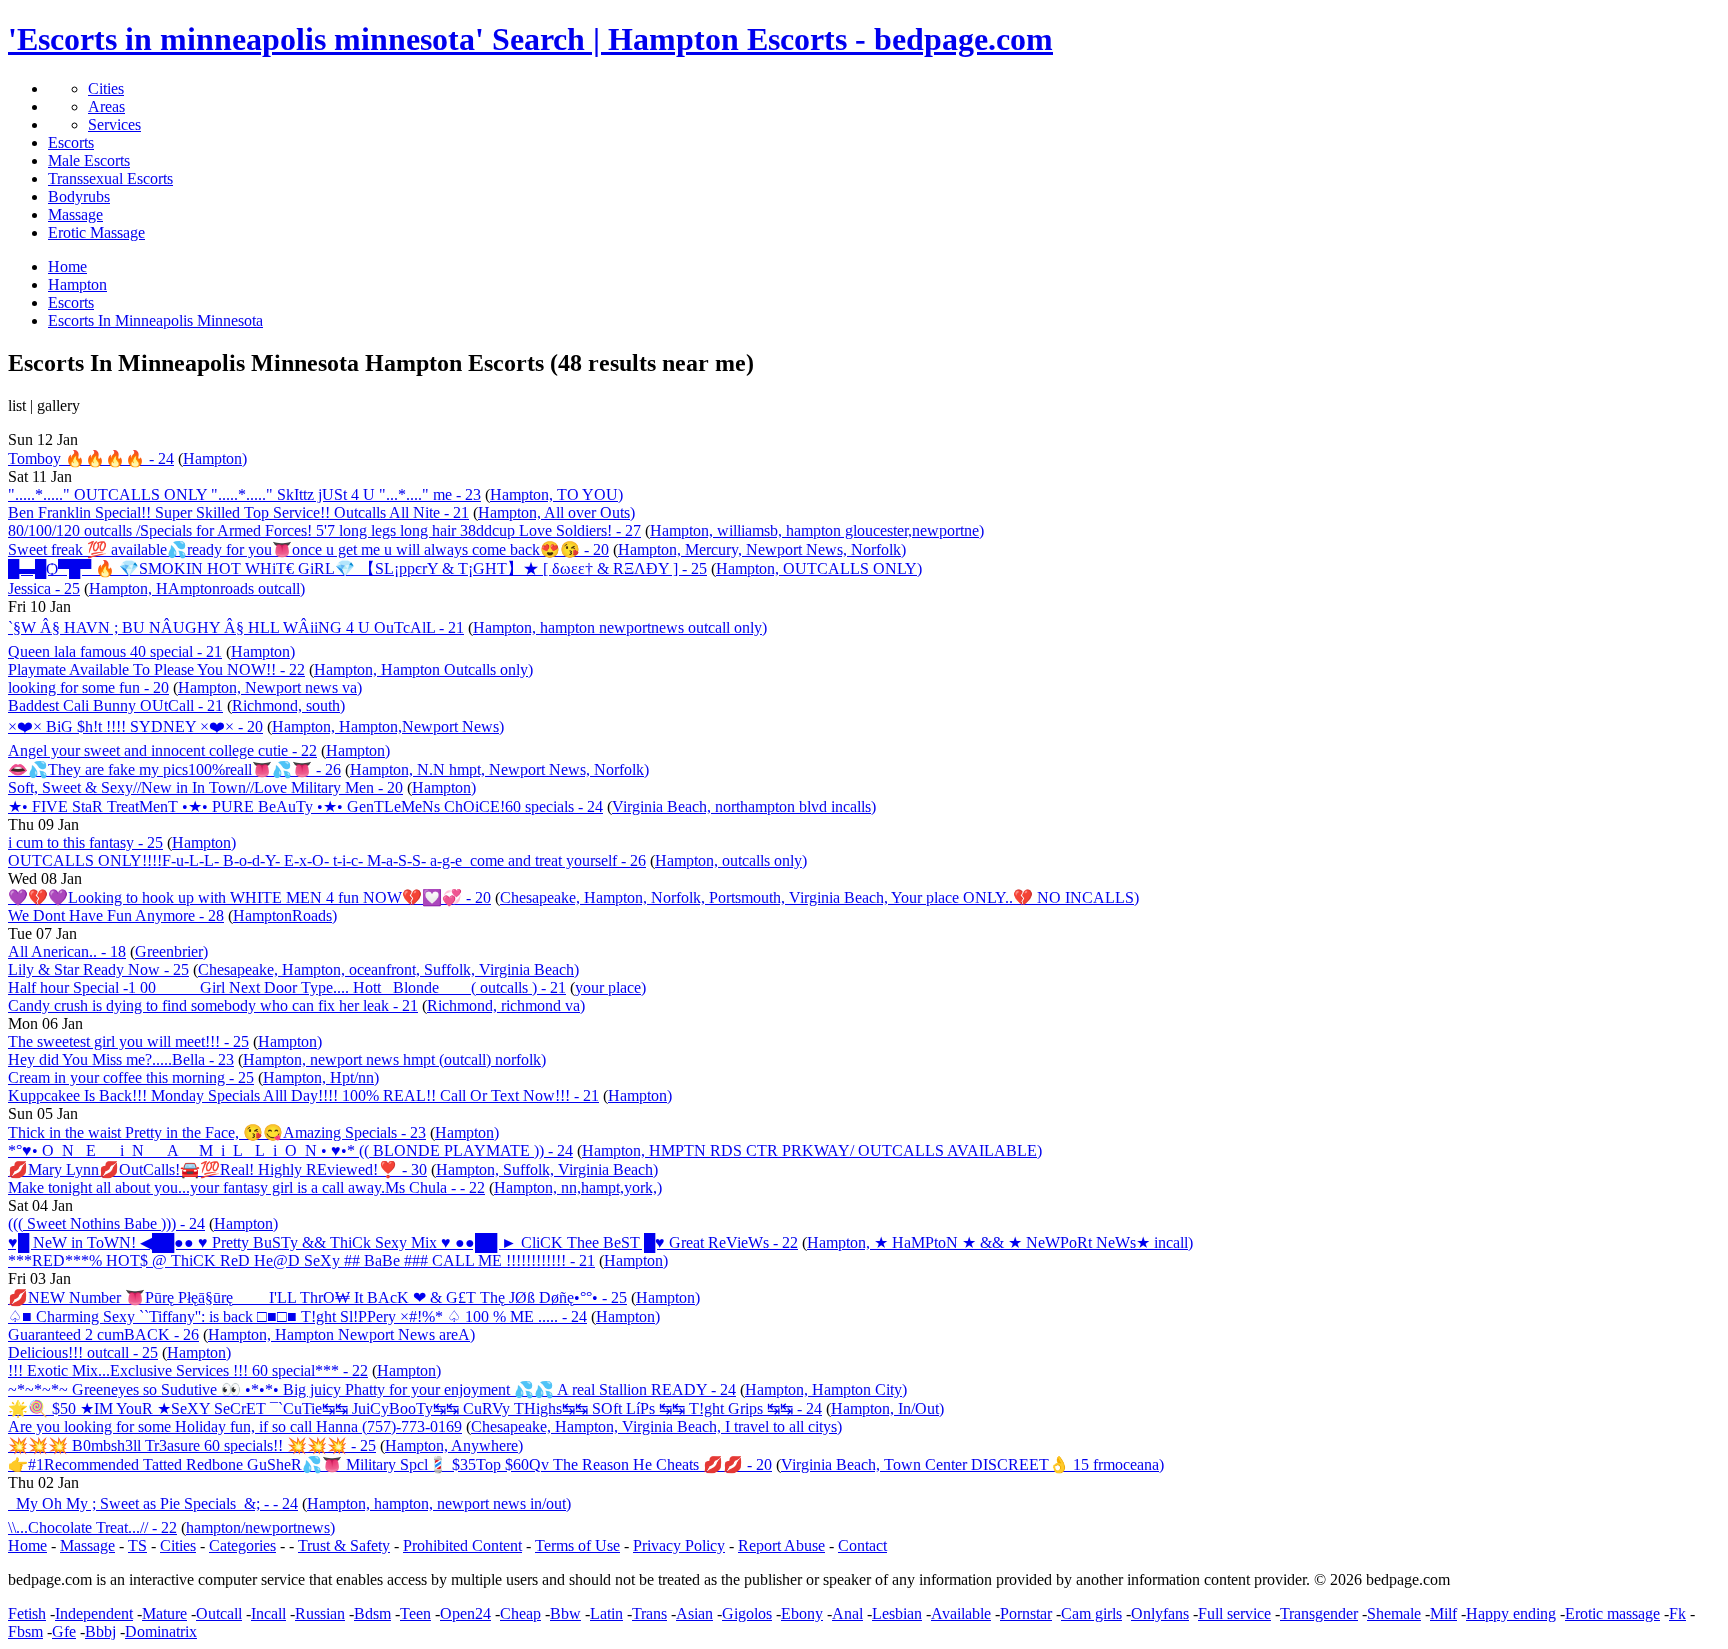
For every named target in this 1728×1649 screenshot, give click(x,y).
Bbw (565, 1613)
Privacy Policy (679, 1545)
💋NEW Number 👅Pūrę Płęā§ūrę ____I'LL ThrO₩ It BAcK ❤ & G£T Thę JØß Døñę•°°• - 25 (317, 1297)
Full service (1234, 1613)
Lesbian (897, 1613)
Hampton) (215, 458)
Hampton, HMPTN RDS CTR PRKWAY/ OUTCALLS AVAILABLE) (812, 1150)
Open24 (465, 1613)
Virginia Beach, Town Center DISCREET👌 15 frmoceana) (972, 1464)
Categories (242, 1545)
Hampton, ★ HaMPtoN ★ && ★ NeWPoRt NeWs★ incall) (1000, 1242)
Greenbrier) (171, 951)
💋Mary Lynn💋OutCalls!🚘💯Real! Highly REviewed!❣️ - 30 (217, 1169)
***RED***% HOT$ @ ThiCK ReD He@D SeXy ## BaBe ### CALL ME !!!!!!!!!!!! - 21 (301, 1260)
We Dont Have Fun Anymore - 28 (116, 915)
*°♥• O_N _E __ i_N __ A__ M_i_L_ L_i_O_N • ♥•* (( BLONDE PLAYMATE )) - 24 (290, 1150)
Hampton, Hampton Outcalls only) (423, 669)
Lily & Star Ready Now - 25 (98, 969)
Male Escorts (89, 160)
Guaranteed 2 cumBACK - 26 (103, 1334)
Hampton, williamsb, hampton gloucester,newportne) (817, 530)
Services (114, 124)
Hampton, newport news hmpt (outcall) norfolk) (394, 1059)
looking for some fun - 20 (88, 687)
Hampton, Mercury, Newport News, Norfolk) (762, 549)
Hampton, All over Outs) (556, 512)
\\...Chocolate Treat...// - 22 (92, 1527)
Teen (415, 1613)
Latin (606, 1613)
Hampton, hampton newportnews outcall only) (620, 627)
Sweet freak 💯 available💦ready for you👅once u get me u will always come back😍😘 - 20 (308, 549)
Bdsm (372, 1613)
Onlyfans (1160, 1613)
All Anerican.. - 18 (67, 951)
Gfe (64, 1631)
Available (961, 1613)
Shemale (1394, 1613)
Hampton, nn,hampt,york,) (578, 1187)
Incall (268, 1613)
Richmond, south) (288, 705)
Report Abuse (781, 1545)
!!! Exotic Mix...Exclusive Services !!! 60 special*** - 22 (188, 1370)
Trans (649, 1613)
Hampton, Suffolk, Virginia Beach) (547, 1169)
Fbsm (25, 1631)
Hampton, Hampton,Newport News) (388, 726)
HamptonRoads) (285, 915)
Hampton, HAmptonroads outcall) (197, 588)
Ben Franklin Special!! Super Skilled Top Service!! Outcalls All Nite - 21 (238, 512)
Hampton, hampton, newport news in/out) (439, 1503)
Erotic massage (1612, 1613)
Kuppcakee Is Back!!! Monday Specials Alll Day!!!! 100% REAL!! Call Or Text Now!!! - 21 (303, 1095)
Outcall (219, 1613)
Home (27, 1545)
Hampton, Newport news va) (270, 687)
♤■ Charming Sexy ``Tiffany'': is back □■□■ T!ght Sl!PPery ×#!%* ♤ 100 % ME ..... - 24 (297, 1316)
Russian (320, 1613)
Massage (75, 214)
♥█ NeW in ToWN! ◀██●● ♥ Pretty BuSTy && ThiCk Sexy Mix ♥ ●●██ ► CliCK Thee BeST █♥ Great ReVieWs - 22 (403, 1242)
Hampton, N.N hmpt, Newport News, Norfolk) (499, 769)
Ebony (802, 1613)
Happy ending (1511, 1613)
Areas (106, 106)
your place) (610, 987)
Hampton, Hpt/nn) (321, 1077)
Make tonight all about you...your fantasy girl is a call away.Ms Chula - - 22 (246, 1187)
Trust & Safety (344, 1545)
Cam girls (1091, 1613)
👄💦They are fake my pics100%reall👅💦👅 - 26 (174, 769)
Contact (862, 1545)
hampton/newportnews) (260, 1527)
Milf (1443, 1613)
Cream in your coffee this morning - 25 (131, 1077)
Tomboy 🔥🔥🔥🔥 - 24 (91, 458)
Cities (106, 88)
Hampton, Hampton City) (826, 1389)
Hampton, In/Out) (887, 1408)
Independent (94, 1613)
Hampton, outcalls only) (731, 860)
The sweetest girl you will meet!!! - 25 (128, 1041)
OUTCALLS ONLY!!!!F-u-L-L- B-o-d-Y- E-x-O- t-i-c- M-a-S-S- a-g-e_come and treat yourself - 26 (327, 860)
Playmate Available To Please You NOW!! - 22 (156, 669)
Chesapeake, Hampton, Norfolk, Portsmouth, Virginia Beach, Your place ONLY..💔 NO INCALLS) (819, 897)
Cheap (520, 1613)
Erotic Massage (96, 232)
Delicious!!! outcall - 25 (83, 1352)
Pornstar (1026, 1613)
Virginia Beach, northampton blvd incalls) (744, 806)
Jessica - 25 (44, 588)
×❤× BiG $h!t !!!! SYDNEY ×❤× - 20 (135, 726)
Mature (164, 1613)
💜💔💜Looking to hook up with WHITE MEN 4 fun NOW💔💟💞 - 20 (249, 897)
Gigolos (747, 1613)
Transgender (1319, 1613)
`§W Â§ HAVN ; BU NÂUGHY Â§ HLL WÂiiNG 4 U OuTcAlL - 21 (236, 627)
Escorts (71, 142)
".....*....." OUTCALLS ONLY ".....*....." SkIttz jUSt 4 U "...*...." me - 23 (244, 494)
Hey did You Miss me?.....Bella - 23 (121, 1059)
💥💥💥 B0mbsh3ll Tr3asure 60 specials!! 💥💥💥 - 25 (192, 1445)
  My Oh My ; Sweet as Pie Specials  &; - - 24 (153, 1503)
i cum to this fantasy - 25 (85, 842)
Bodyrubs (79, 196)
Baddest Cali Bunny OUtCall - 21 (115, 705)
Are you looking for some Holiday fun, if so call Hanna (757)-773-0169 (235, 1426)
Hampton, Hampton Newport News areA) (341, 1334)
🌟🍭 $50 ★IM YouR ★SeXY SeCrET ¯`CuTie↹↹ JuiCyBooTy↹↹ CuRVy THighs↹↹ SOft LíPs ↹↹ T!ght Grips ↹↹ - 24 (415, 1408)
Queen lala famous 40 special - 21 (115, 651)
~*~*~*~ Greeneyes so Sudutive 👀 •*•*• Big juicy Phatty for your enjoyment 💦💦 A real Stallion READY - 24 (372, 1389)
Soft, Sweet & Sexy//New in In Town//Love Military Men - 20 (205, 787)
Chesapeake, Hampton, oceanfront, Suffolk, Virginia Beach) (388, 969)
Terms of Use (577, 1545)
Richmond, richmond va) (506, 1005)
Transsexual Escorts (110, 178)
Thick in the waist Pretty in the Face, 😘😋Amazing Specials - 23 (217, 1132)
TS (137, 1545)
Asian (694, 1613)
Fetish (27, 1613)
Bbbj (100, 1631)
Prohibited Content (462, 1545)
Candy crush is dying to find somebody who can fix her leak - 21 (213, 1005)
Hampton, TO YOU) (556, 494)
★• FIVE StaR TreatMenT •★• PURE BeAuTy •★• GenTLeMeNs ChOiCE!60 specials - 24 (305, 806)
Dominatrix (161, 1631)
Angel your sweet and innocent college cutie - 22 (162, 750)
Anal (847, 1613)
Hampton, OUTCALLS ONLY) (819, 568)
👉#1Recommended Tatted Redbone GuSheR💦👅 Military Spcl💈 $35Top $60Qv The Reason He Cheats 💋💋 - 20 (390, 1464)
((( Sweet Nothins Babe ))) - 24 (106, 1223)
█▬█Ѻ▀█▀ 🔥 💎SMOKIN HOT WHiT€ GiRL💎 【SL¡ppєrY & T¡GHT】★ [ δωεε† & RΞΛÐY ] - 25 (357, 568)
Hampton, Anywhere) (454, 1445)
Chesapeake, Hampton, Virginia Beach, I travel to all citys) (656, 1426)
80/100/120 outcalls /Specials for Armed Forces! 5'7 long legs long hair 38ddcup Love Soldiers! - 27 (324, 530)
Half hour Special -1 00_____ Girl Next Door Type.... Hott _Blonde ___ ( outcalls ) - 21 (287, 987)
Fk (1677, 1613)
